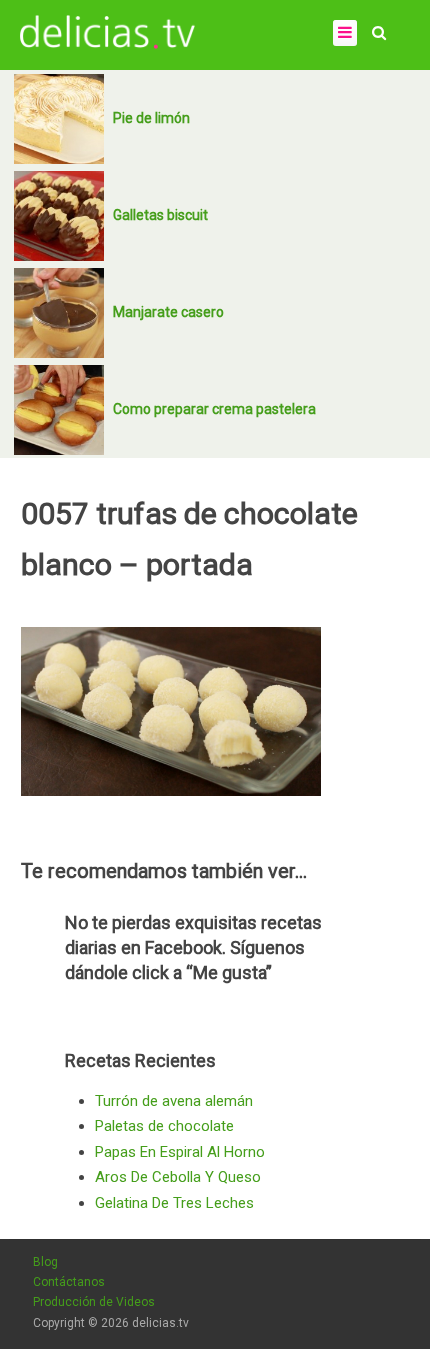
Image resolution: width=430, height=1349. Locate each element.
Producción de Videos (94, 1302)
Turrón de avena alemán (174, 1101)
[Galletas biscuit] (59, 216)
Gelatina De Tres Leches (174, 1203)
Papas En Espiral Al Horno (180, 1152)
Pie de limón (151, 118)
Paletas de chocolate (164, 1126)
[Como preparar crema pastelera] (59, 410)
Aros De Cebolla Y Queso (178, 1177)
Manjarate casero (168, 312)
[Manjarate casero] (59, 313)
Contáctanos (69, 1282)
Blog (45, 1262)
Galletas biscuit (160, 215)
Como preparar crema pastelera (214, 409)
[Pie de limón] (59, 119)
